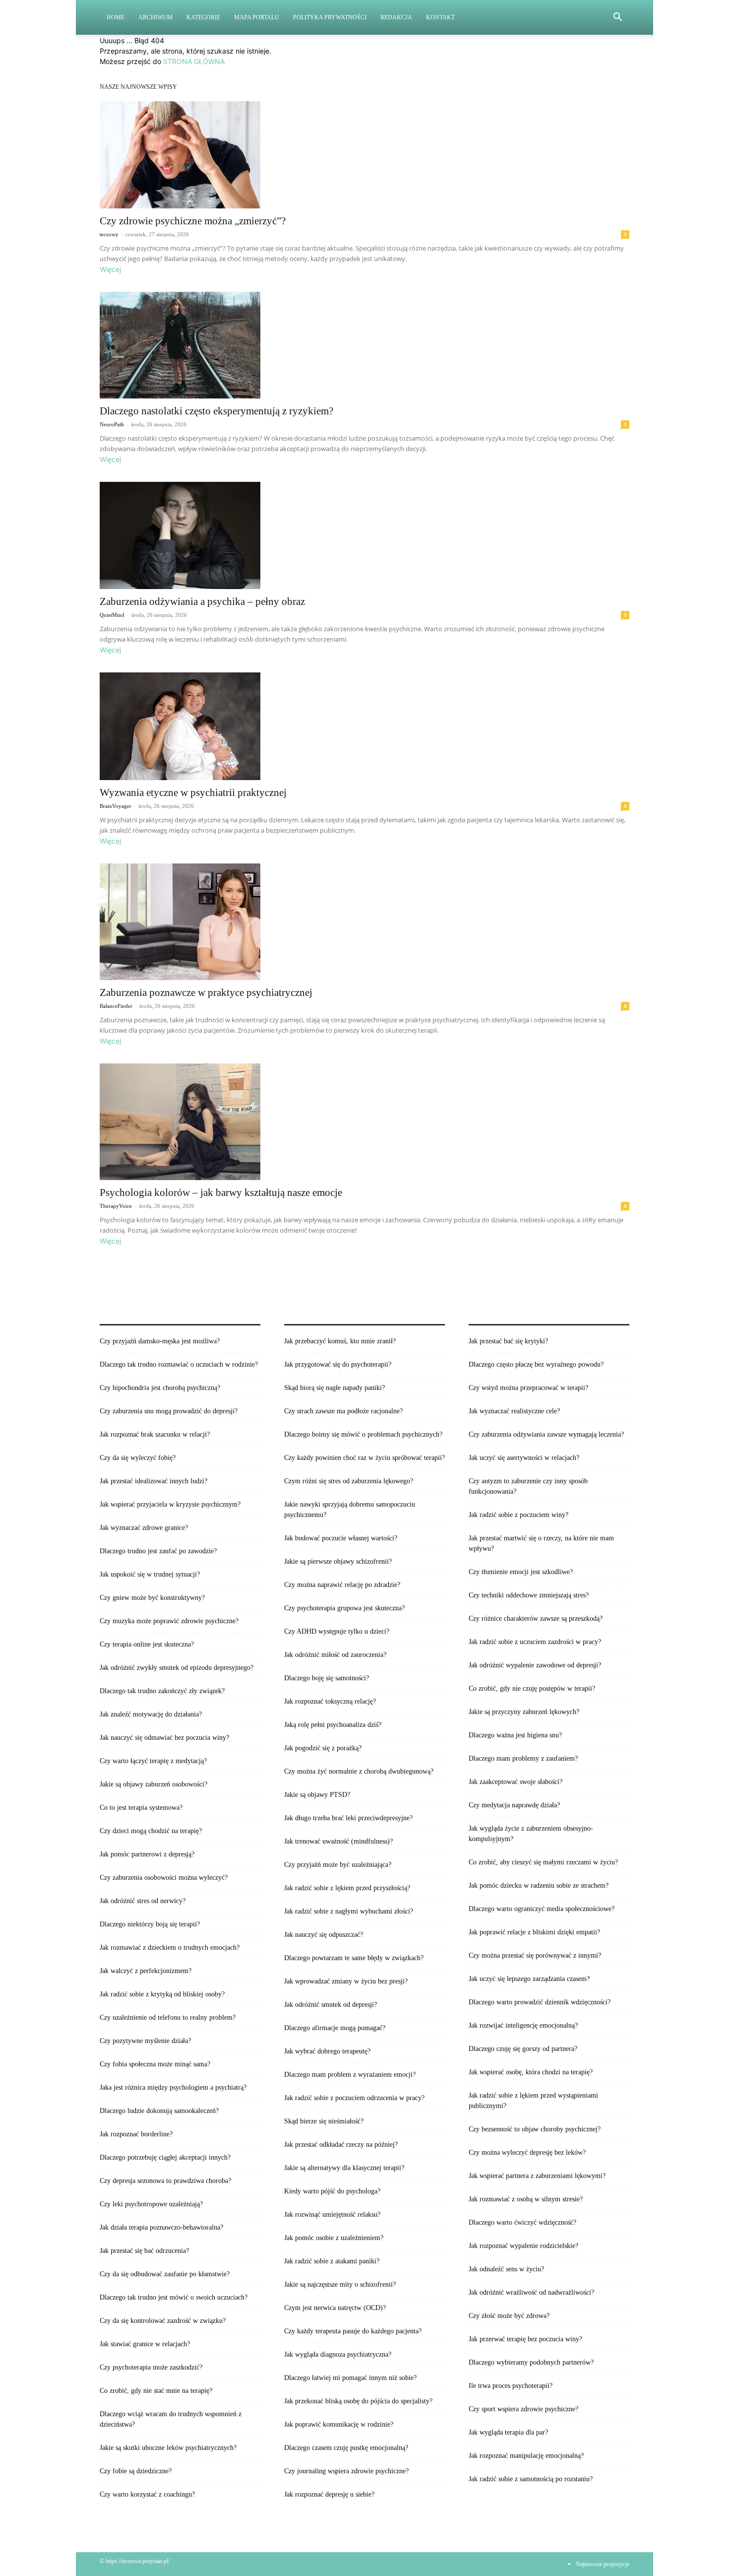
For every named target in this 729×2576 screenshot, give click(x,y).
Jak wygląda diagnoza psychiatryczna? (338, 2354)
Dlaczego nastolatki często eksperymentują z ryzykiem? (216, 411)
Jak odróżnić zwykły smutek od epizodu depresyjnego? (177, 1668)
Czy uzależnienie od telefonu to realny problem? (168, 2017)
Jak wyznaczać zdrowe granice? (144, 1528)
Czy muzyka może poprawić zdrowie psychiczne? (169, 1621)
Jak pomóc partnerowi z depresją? (147, 1854)
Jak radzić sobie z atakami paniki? (332, 2261)
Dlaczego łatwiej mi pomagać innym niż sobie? (350, 2378)
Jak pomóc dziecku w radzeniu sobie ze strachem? (539, 1885)
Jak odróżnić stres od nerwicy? (143, 1901)
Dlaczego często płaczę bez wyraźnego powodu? (536, 1364)
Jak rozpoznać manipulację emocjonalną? (526, 2456)
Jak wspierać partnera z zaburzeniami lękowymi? (537, 2176)
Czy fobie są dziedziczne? (136, 2471)
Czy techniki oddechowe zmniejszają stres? (529, 1595)
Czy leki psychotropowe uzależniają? (151, 2204)
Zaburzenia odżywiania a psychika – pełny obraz (202, 601)
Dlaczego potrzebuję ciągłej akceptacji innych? (165, 2157)
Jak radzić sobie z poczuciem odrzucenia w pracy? (354, 2098)
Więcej (110, 269)
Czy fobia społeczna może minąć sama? (155, 2064)
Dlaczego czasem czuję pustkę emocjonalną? (346, 2448)
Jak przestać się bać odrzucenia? (144, 2251)
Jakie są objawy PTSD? (317, 1795)
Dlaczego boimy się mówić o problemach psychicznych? (363, 1434)
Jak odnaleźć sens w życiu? (506, 2269)
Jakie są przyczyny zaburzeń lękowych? (524, 1712)
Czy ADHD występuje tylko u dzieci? (337, 1631)
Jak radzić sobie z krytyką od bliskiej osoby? (162, 1994)
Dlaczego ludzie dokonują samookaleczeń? (159, 2111)
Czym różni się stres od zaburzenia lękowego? (349, 1481)
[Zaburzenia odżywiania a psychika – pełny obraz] (364, 535)
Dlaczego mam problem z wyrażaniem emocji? (350, 2075)
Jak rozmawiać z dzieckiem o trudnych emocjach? (170, 1948)
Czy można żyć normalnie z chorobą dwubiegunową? (359, 1771)
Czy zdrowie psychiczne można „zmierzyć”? (193, 221)
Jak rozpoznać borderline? (136, 2134)
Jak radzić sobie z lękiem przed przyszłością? (347, 1888)
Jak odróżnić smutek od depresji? (331, 2005)
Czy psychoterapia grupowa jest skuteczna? (344, 1608)
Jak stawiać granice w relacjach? (145, 2344)
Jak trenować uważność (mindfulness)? (338, 1841)
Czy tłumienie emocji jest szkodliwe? (521, 1572)
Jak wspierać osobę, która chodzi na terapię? (531, 2072)
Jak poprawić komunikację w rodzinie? (339, 2424)
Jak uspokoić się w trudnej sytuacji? (150, 1574)
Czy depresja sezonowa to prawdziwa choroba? (165, 2181)
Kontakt (440, 17)
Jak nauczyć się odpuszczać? (324, 1935)
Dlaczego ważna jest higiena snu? (515, 1735)
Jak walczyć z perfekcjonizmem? (146, 1971)
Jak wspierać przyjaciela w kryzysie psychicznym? (170, 1504)
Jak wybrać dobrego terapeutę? (327, 2051)
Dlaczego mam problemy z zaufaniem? (523, 1758)
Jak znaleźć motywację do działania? (151, 1714)
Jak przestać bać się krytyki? (508, 1341)
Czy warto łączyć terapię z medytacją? (153, 1761)
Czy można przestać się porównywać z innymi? (535, 1955)
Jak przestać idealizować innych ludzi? (153, 1481)
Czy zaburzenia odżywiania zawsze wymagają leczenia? (546, 1434)
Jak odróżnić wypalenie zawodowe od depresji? (535, 1665)
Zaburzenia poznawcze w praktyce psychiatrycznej (206, 992)
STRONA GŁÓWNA (194, 61)
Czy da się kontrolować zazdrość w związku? (163, 2321)
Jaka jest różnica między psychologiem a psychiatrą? (173, 2087)
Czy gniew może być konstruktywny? (152, 1598)
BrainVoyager (116, 806)
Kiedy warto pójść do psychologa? (332, 2191)
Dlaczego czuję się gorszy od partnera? (523, 2049)
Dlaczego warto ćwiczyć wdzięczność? (522, 2222)
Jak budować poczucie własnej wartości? (341, 1538)
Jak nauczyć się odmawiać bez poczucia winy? (164, 1738)
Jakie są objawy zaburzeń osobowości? (153, 1784)
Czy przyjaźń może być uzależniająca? (338, 1865)
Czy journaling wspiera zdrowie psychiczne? (346, 2471)
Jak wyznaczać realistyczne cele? (514, 1411)
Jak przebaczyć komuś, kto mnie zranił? (340, 1341)
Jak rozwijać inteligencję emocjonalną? (523, 2025)
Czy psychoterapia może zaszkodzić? (151, 2367)
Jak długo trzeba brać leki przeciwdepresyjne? (348, 1818)
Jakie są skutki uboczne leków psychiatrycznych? (168, 2448)
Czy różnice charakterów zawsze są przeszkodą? (536, 1618)
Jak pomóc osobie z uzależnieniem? (334, 2238)
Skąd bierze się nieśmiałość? (324, 2121)
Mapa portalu (257, 17)
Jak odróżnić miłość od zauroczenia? (335, 1655)
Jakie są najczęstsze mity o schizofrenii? (340, 2284)
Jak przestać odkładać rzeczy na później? (341, 2145)
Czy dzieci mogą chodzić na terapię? (151, 1831)
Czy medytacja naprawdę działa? (514, 1805)
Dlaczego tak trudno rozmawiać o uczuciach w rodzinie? (179, 1364)
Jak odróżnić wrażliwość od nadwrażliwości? (531, 2292)
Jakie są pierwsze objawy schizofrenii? (338, 1561)
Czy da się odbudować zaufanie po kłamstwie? (165, 2274)
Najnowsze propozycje (603, 2564)
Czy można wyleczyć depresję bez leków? (527, 2152)
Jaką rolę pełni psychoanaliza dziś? (333, 1725)
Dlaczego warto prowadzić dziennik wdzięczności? (540, 2002)
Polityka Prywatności (330, 17)
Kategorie (203, 17)
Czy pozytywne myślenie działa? (145, 2041)
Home (116, 17)
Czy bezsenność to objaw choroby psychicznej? (535, 2129)
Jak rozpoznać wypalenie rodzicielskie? (523, 2246)
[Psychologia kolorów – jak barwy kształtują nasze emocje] (364, 1122)
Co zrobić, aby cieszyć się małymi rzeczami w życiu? (543, 1862)
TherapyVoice (116, 1206)
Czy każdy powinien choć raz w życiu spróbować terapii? (364, 1458)
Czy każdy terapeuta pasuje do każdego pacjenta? (353, 2331)
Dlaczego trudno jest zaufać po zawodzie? (158, 1551)
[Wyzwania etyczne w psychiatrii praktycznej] (364, 726)
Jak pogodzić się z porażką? (323, 1748)
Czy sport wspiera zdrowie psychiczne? (523, 2409)
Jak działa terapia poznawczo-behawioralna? (161, 2227)
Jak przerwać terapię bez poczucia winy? (525, 2339)
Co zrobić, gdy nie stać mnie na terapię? (156, 2391)
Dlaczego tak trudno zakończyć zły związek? (162, 1691)
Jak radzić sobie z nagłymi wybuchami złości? (349, 1911)
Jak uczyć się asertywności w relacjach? (524, 1458)
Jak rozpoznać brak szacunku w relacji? (155, 1434)
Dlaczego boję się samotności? (327, 1678)
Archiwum (155, 17)
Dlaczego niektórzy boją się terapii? (150, 1924)
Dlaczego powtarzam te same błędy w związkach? (354, 1958)
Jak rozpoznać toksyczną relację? (330, 1701)
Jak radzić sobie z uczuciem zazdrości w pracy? (535, 1642)
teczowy (109, 234)
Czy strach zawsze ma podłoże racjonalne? (343, 1411)
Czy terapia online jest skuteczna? (147, 1644)
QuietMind (112, 615)
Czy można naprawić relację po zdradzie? (342, 1585)
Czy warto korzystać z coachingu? (147, 2494)
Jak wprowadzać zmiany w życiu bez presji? (346, 1981)
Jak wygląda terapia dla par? (508, 2432)
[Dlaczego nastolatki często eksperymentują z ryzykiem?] (364, 345)
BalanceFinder (116, 1006)
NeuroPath (112, 424)
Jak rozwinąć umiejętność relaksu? (332, 2214)
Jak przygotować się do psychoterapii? (338, 1364)
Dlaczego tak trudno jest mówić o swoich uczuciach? (174, 2297)
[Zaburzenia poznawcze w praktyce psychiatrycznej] (364, 922)
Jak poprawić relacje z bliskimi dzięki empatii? (534, 1932)
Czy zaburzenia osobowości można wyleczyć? (164, 1878)
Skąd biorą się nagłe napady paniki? (334, 1388)
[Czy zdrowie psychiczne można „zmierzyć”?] (364, 155)
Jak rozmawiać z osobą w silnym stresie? (526, 2199)
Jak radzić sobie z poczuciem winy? (518, 1515)
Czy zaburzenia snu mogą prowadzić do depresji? (169, 1411)
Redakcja (396, 17)
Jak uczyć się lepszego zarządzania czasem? (529, 1979)
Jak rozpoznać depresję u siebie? (329, 2494)
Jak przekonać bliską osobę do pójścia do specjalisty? (358, 2401)
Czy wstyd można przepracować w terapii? (528, 1388)
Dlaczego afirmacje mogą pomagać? (335, 2028)
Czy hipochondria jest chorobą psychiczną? (160, 1388)
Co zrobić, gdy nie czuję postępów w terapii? (532, 1688)
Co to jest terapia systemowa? (141, 1808)
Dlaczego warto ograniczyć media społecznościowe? (542, 1909)
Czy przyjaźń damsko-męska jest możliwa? (160, 1341)
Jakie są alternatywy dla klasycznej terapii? (344, 2168)
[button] (617, 18)
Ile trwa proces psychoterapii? (511, 2386)
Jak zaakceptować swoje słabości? (516, 1782)
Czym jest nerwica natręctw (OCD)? (335, 2308)
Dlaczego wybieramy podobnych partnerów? (531, 2362)
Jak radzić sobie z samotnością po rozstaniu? (531, 2479)
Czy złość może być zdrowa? (509, 2316)
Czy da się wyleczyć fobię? (138, 1458)
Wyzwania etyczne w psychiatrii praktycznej (193, 793)
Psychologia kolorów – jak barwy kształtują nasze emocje (221, 1192)
